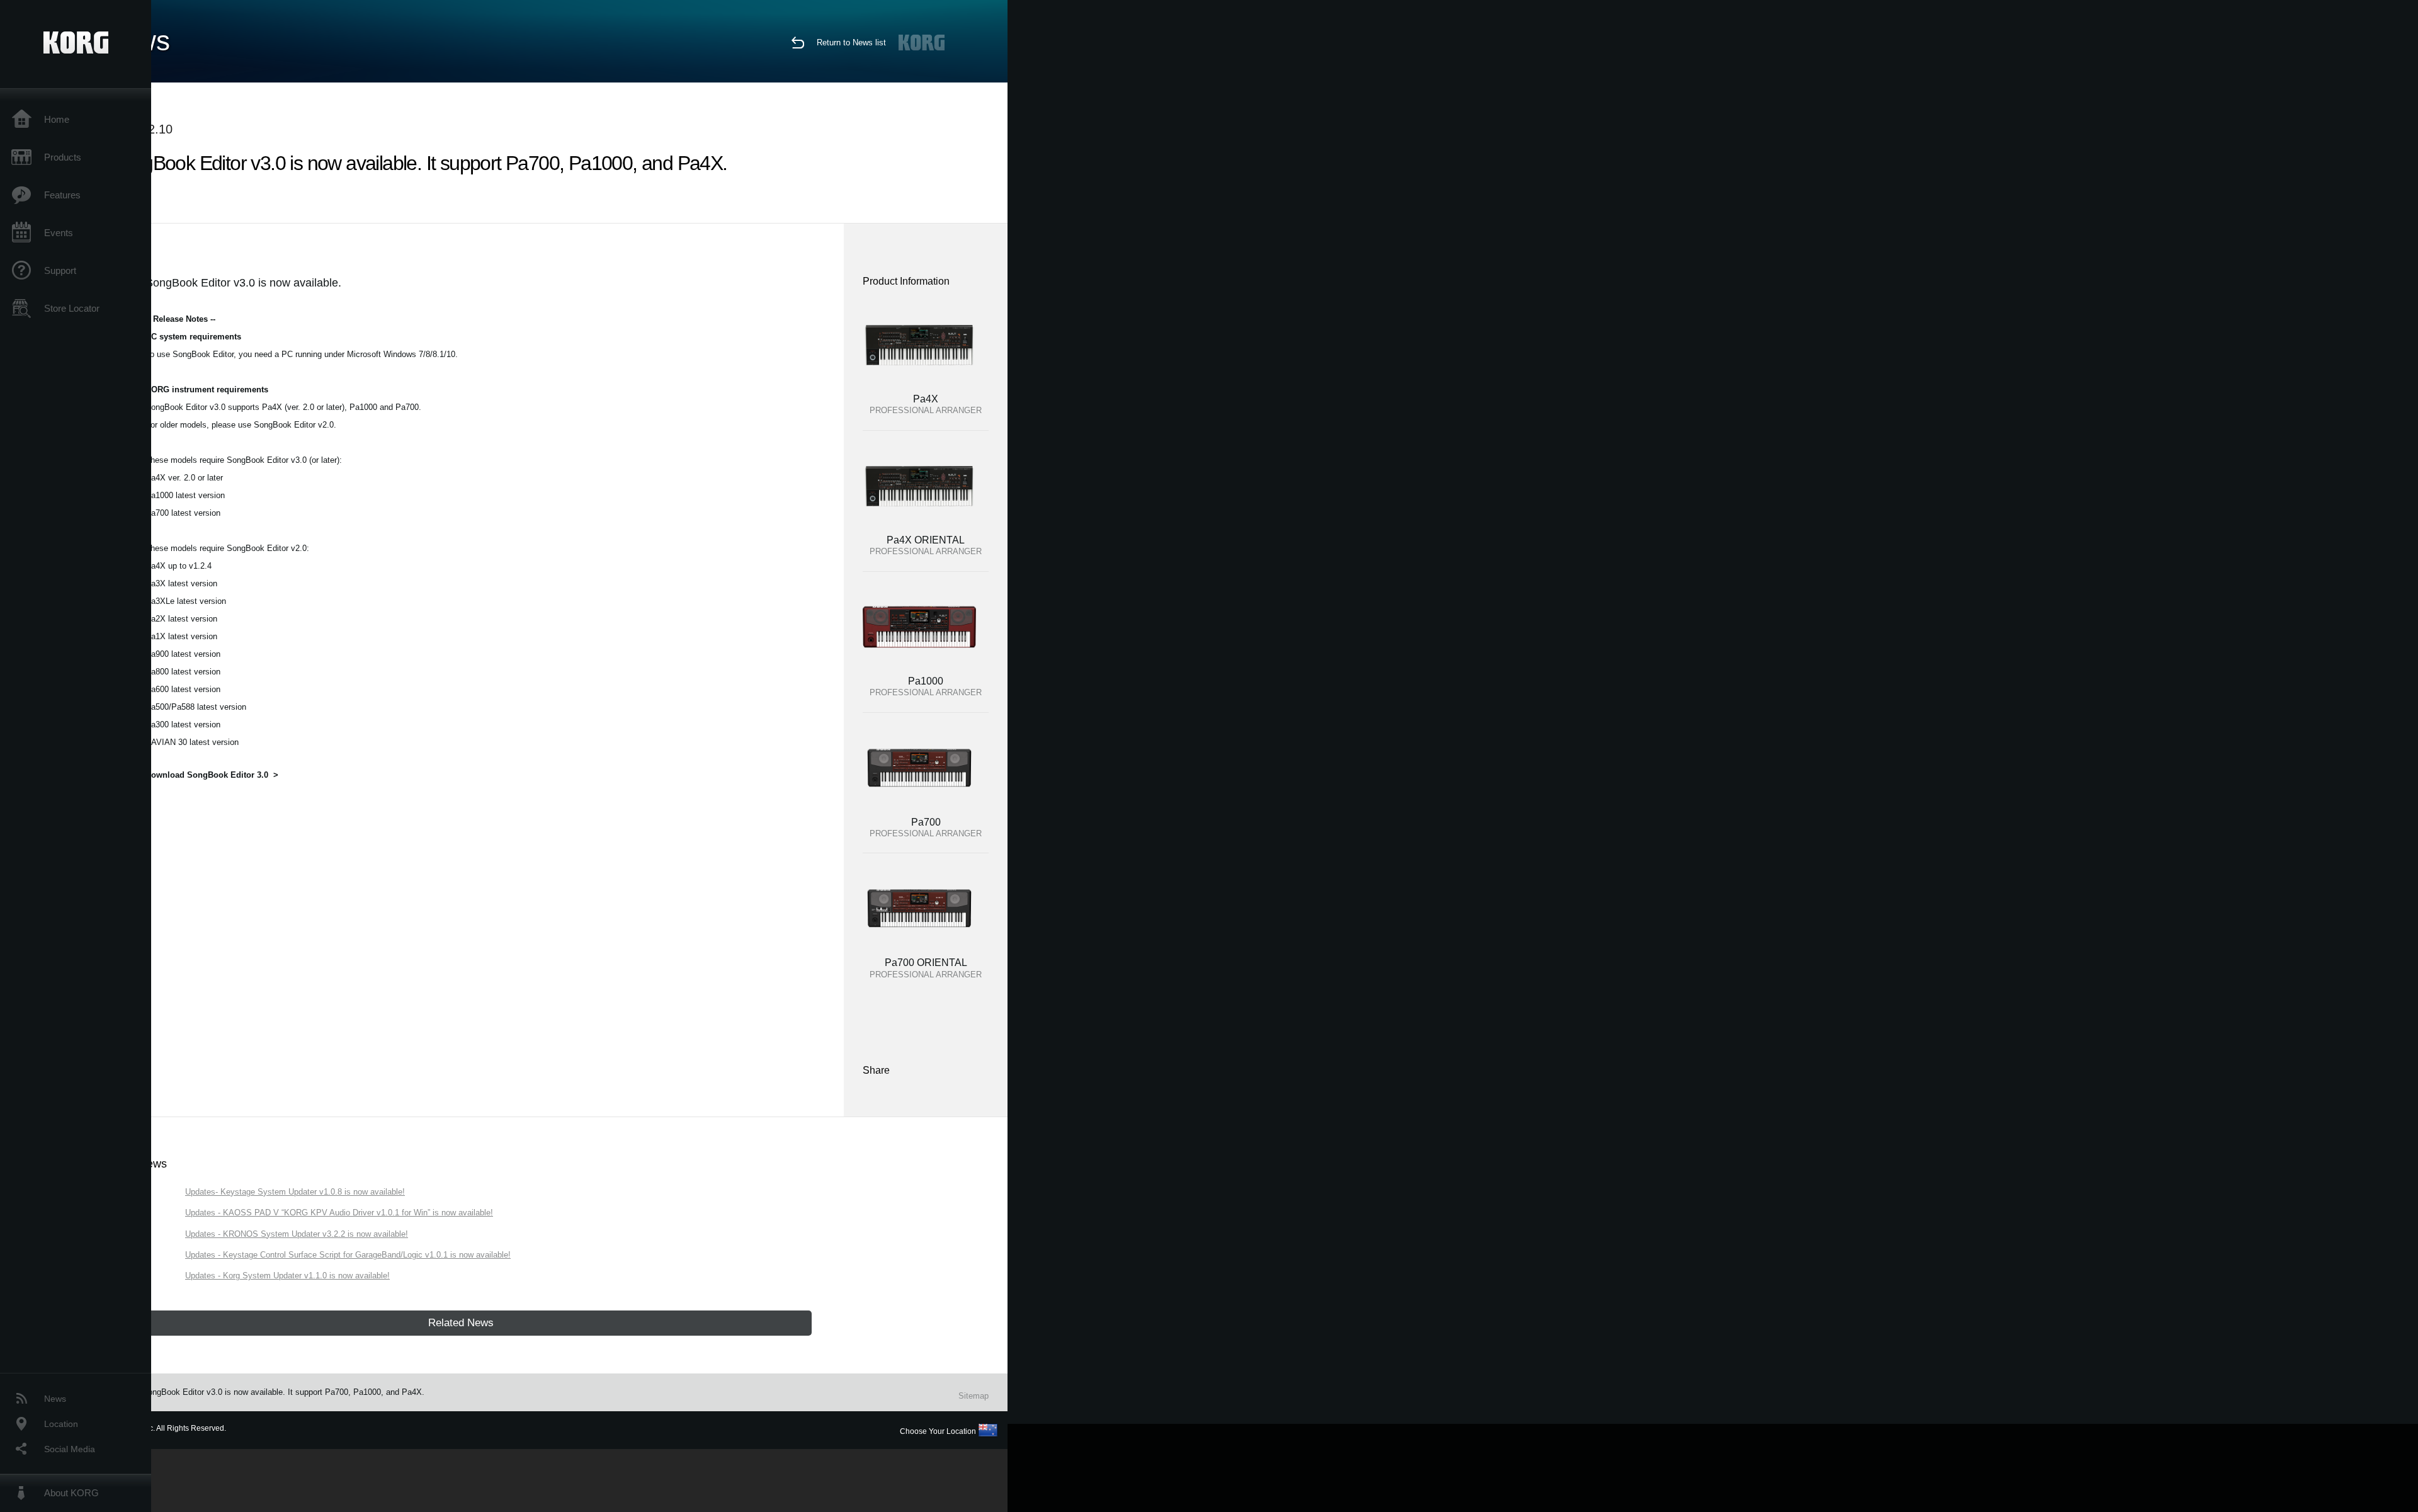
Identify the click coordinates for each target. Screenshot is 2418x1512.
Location (61, 1424)
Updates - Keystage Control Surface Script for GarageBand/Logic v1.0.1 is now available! (348, 1255)
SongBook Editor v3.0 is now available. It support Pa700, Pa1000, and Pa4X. (283, 1392)
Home (57, 119)
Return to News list (851, 43)
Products (63, 157)
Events (59, 233)
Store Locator (72, 308)
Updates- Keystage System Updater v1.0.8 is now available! (295, 1192)
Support (60, 270)
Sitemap (973, 1396)
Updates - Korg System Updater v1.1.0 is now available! (287, 1276)
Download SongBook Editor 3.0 (207, 775)
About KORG (71, 1493)
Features (62, 195)
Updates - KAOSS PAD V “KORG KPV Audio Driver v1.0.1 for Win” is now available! (339, 1213)
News (55, 1399)
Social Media (70, 1449)
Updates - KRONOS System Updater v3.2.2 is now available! (297, 1234)
